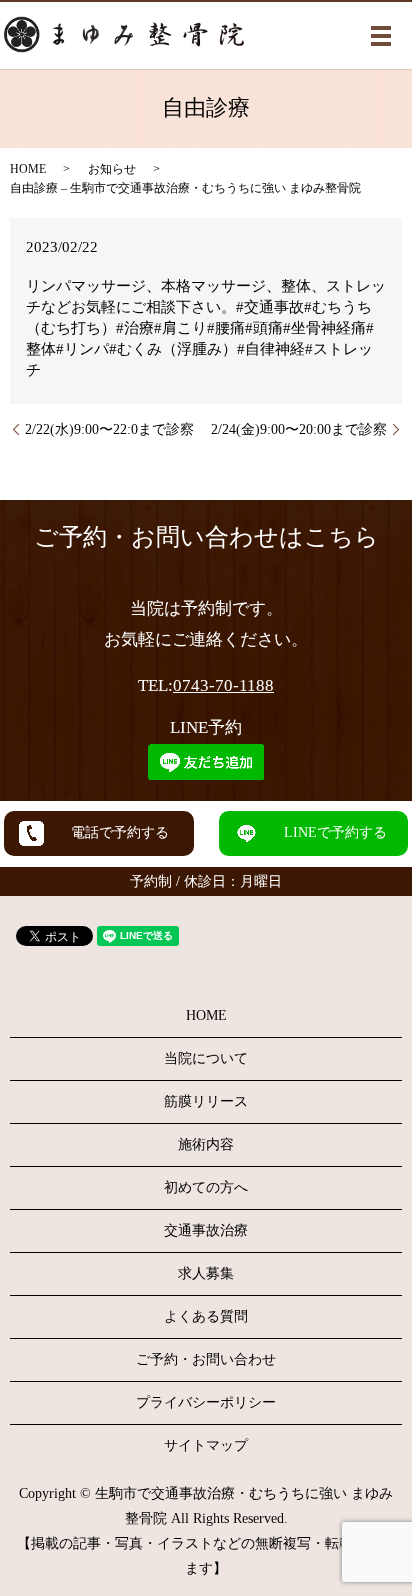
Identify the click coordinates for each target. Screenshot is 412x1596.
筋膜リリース (206, 1101)
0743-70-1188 (223, 685)
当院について (206, 1058)
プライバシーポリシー (206, 1402)
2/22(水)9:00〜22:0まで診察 (109, 429)
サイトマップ (206, 1445)
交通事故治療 (206, 1230)
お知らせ (112, 169)
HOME (28, 169)
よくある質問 (206, 1316)
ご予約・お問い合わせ (206, 1359)
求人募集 (206, 1273)
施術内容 (206, 1144)
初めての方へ (206, 1187)
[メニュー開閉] (381, 36)
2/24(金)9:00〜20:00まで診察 (299, 429)
